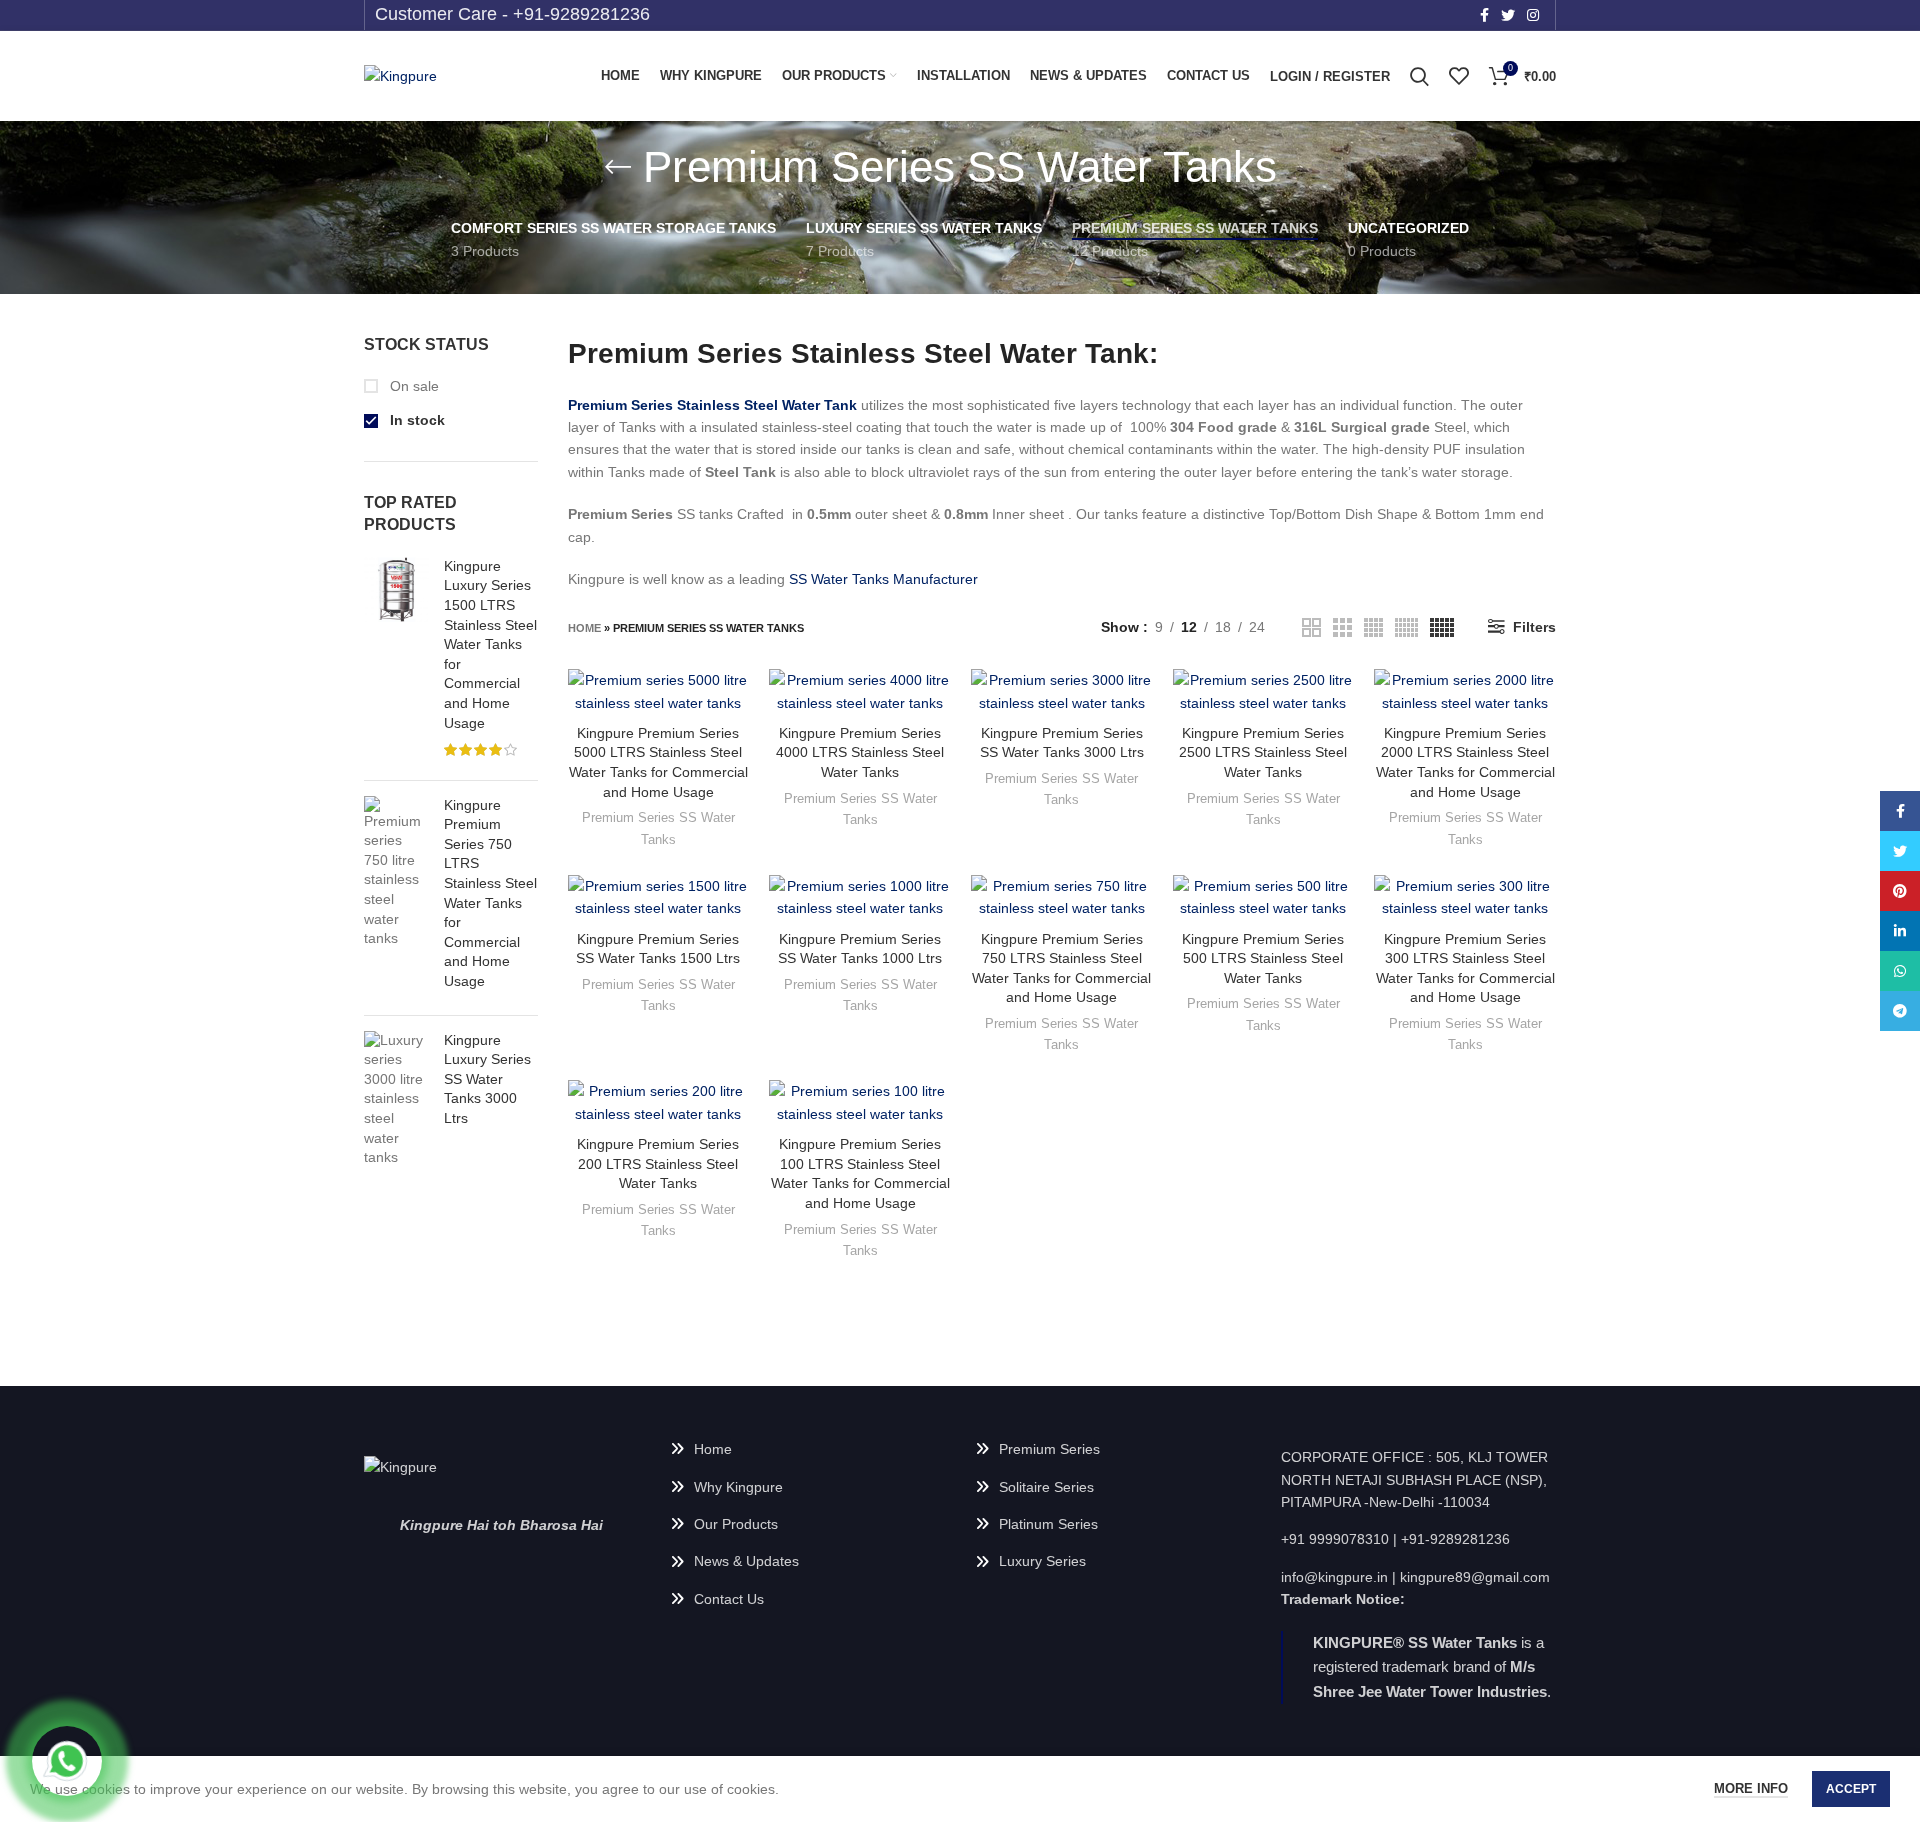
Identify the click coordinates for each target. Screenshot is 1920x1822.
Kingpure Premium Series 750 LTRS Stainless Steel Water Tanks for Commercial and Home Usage (490, 893)
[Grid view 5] (1442, 627)
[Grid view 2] (1311, 627)
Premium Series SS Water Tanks (658, 828)
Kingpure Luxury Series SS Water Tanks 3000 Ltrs (487, 1079)
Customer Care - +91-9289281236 (512, 14)
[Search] (1419, 76)
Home (584, 628)
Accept (1851, 1789)
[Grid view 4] (1373, 627)
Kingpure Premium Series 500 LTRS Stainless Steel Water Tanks (1263, 958)
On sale (412, 386)
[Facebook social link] (1484, 15)
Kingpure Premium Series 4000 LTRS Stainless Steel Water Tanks (860, 752)
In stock (415, 420)
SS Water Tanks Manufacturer (883, 579)
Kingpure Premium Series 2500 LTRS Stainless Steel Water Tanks (1263, 752)
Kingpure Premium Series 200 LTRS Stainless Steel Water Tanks (658, 1163)
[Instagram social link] (1533, 15)
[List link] (808, 1449)
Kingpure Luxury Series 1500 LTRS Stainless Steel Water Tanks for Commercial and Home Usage (490, 644)
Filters (1534, 627)
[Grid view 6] (1406, 627)
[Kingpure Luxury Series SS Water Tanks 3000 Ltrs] (396, 1099)
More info (1751, 1788)
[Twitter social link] (1508, 15)
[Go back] (618, 167)
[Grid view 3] (1342, 627)
